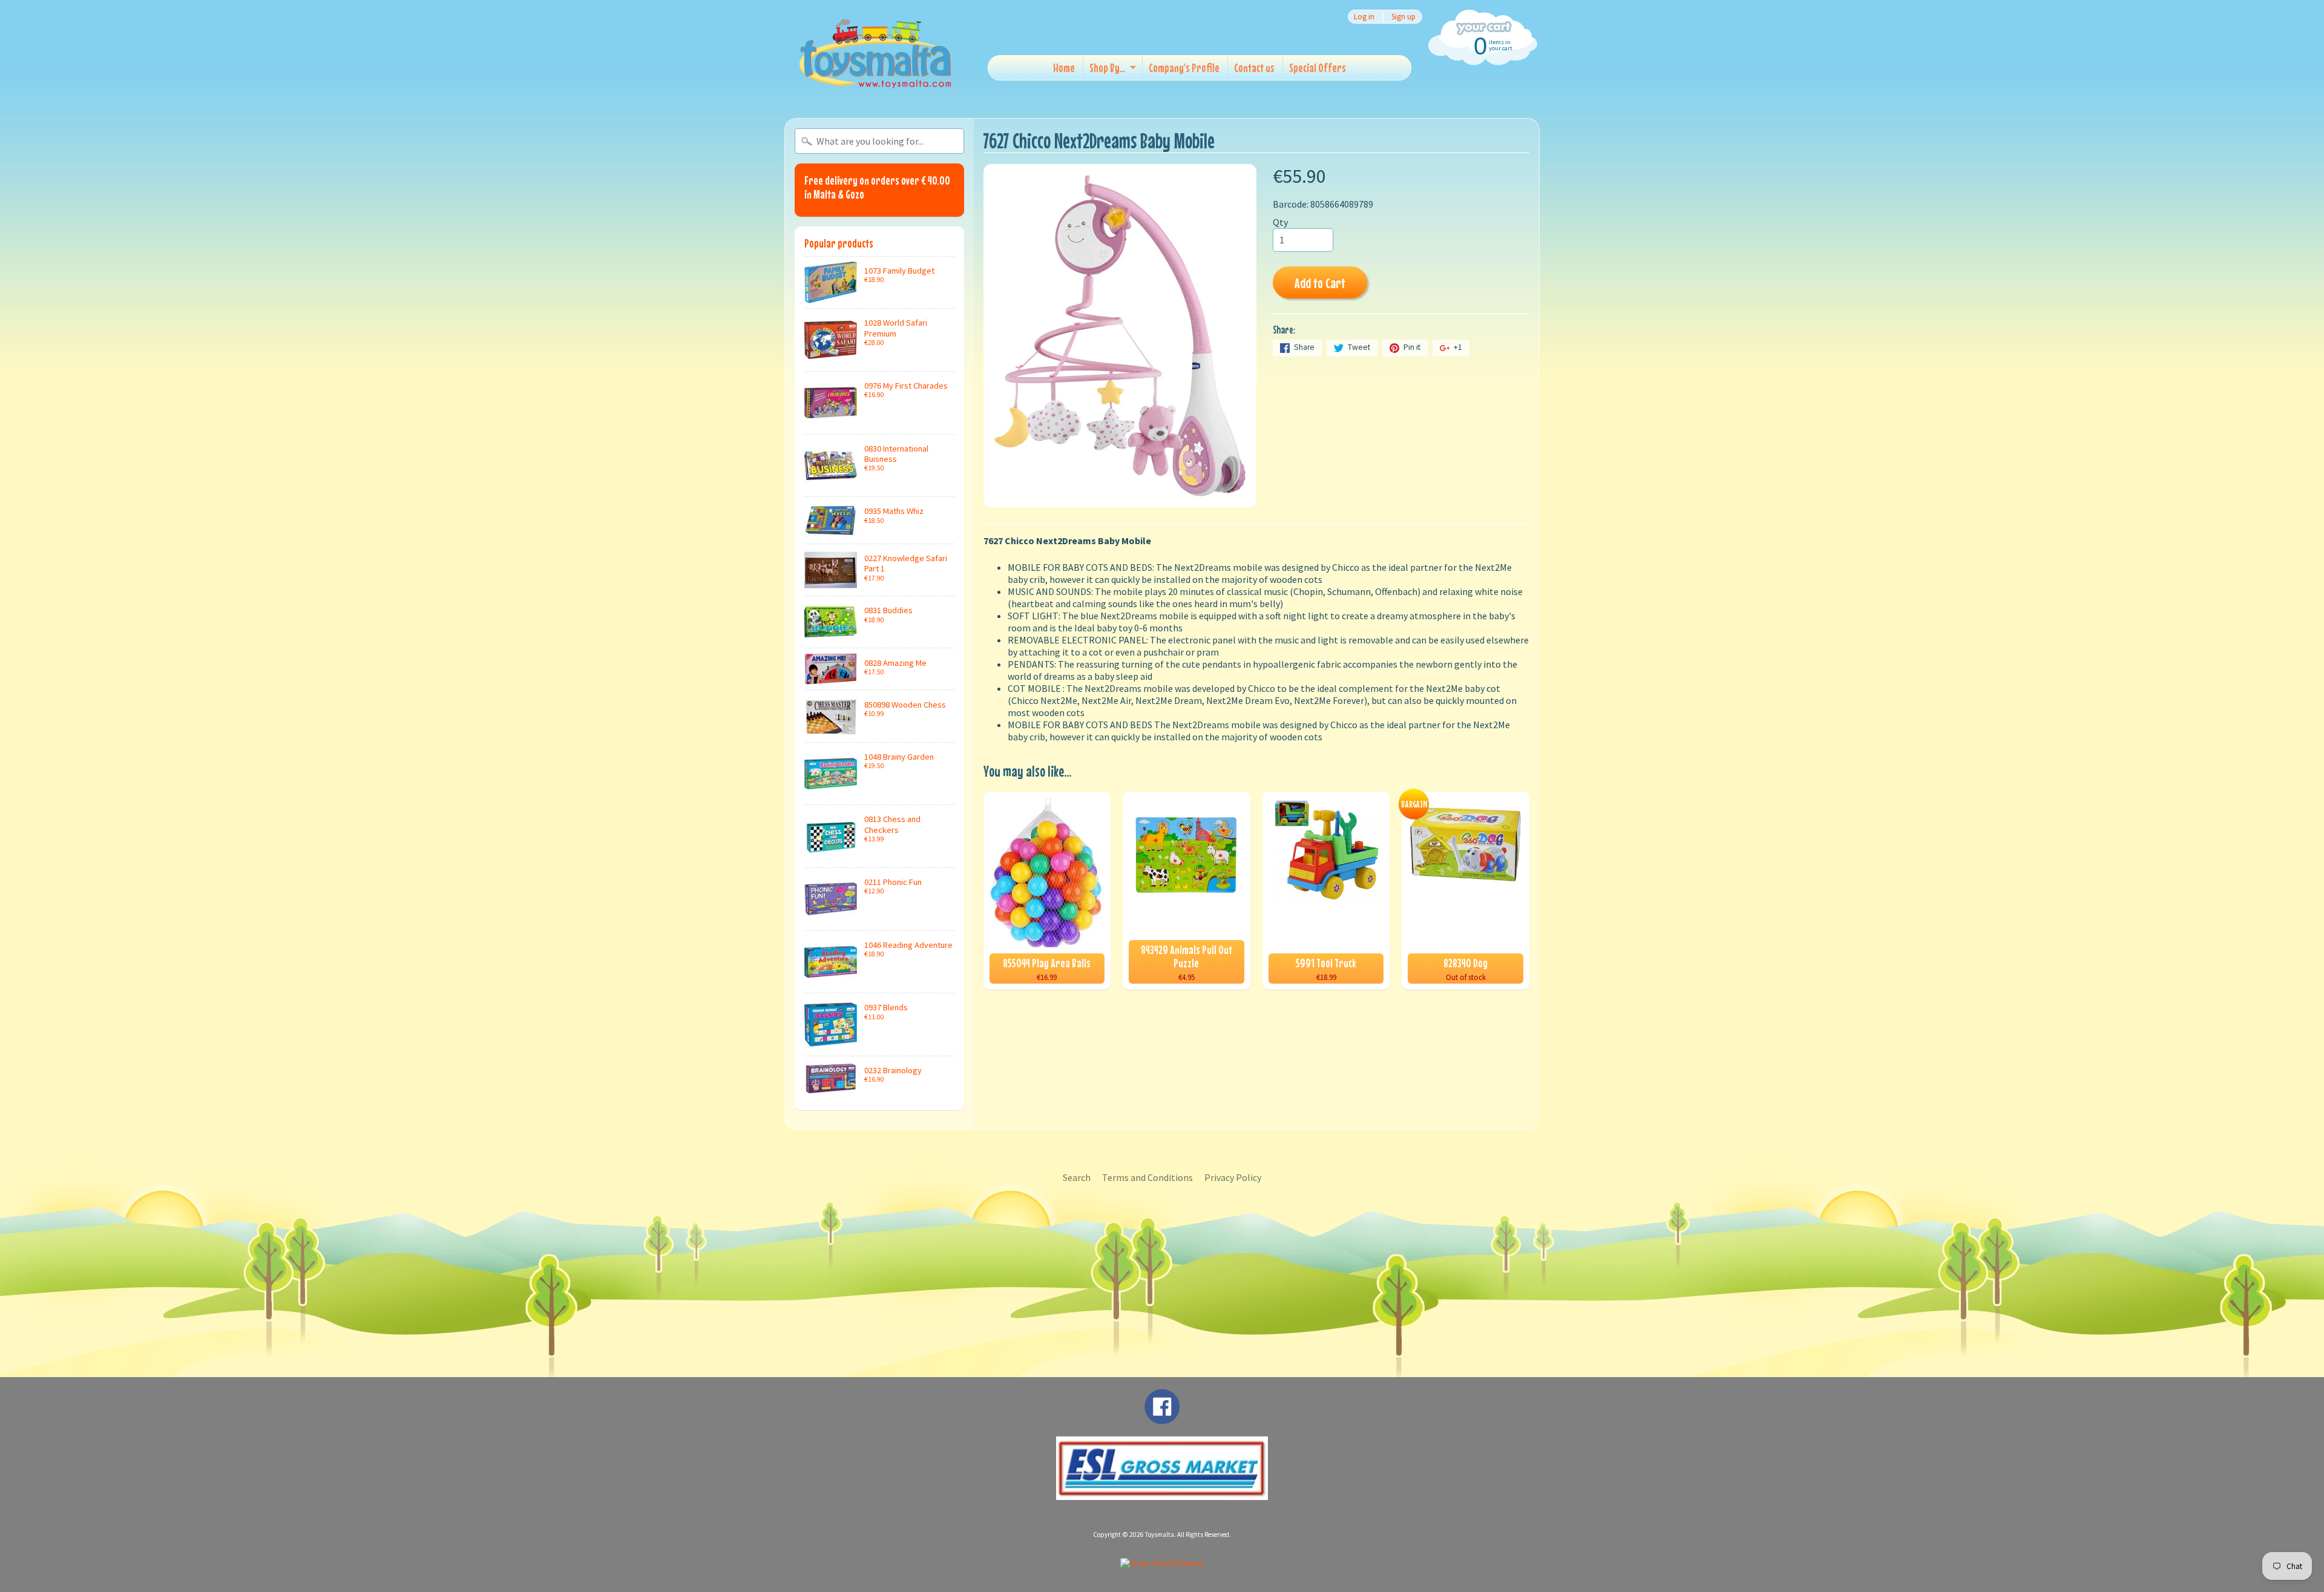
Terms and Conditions (1147, 1177)
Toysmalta (1160, 1534)
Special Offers (1318, 67)
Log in (1364, 17)
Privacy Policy (1233, 1177)
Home (1064, 67)
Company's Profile (1184, 67)
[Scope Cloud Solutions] (1162, 1563)
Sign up (1403, 17)
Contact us (1254, 67)
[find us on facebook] (1162, 1418)
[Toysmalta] (875, 53)
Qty (1280, 222)
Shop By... (1107, 67)
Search (1077, 1177)
